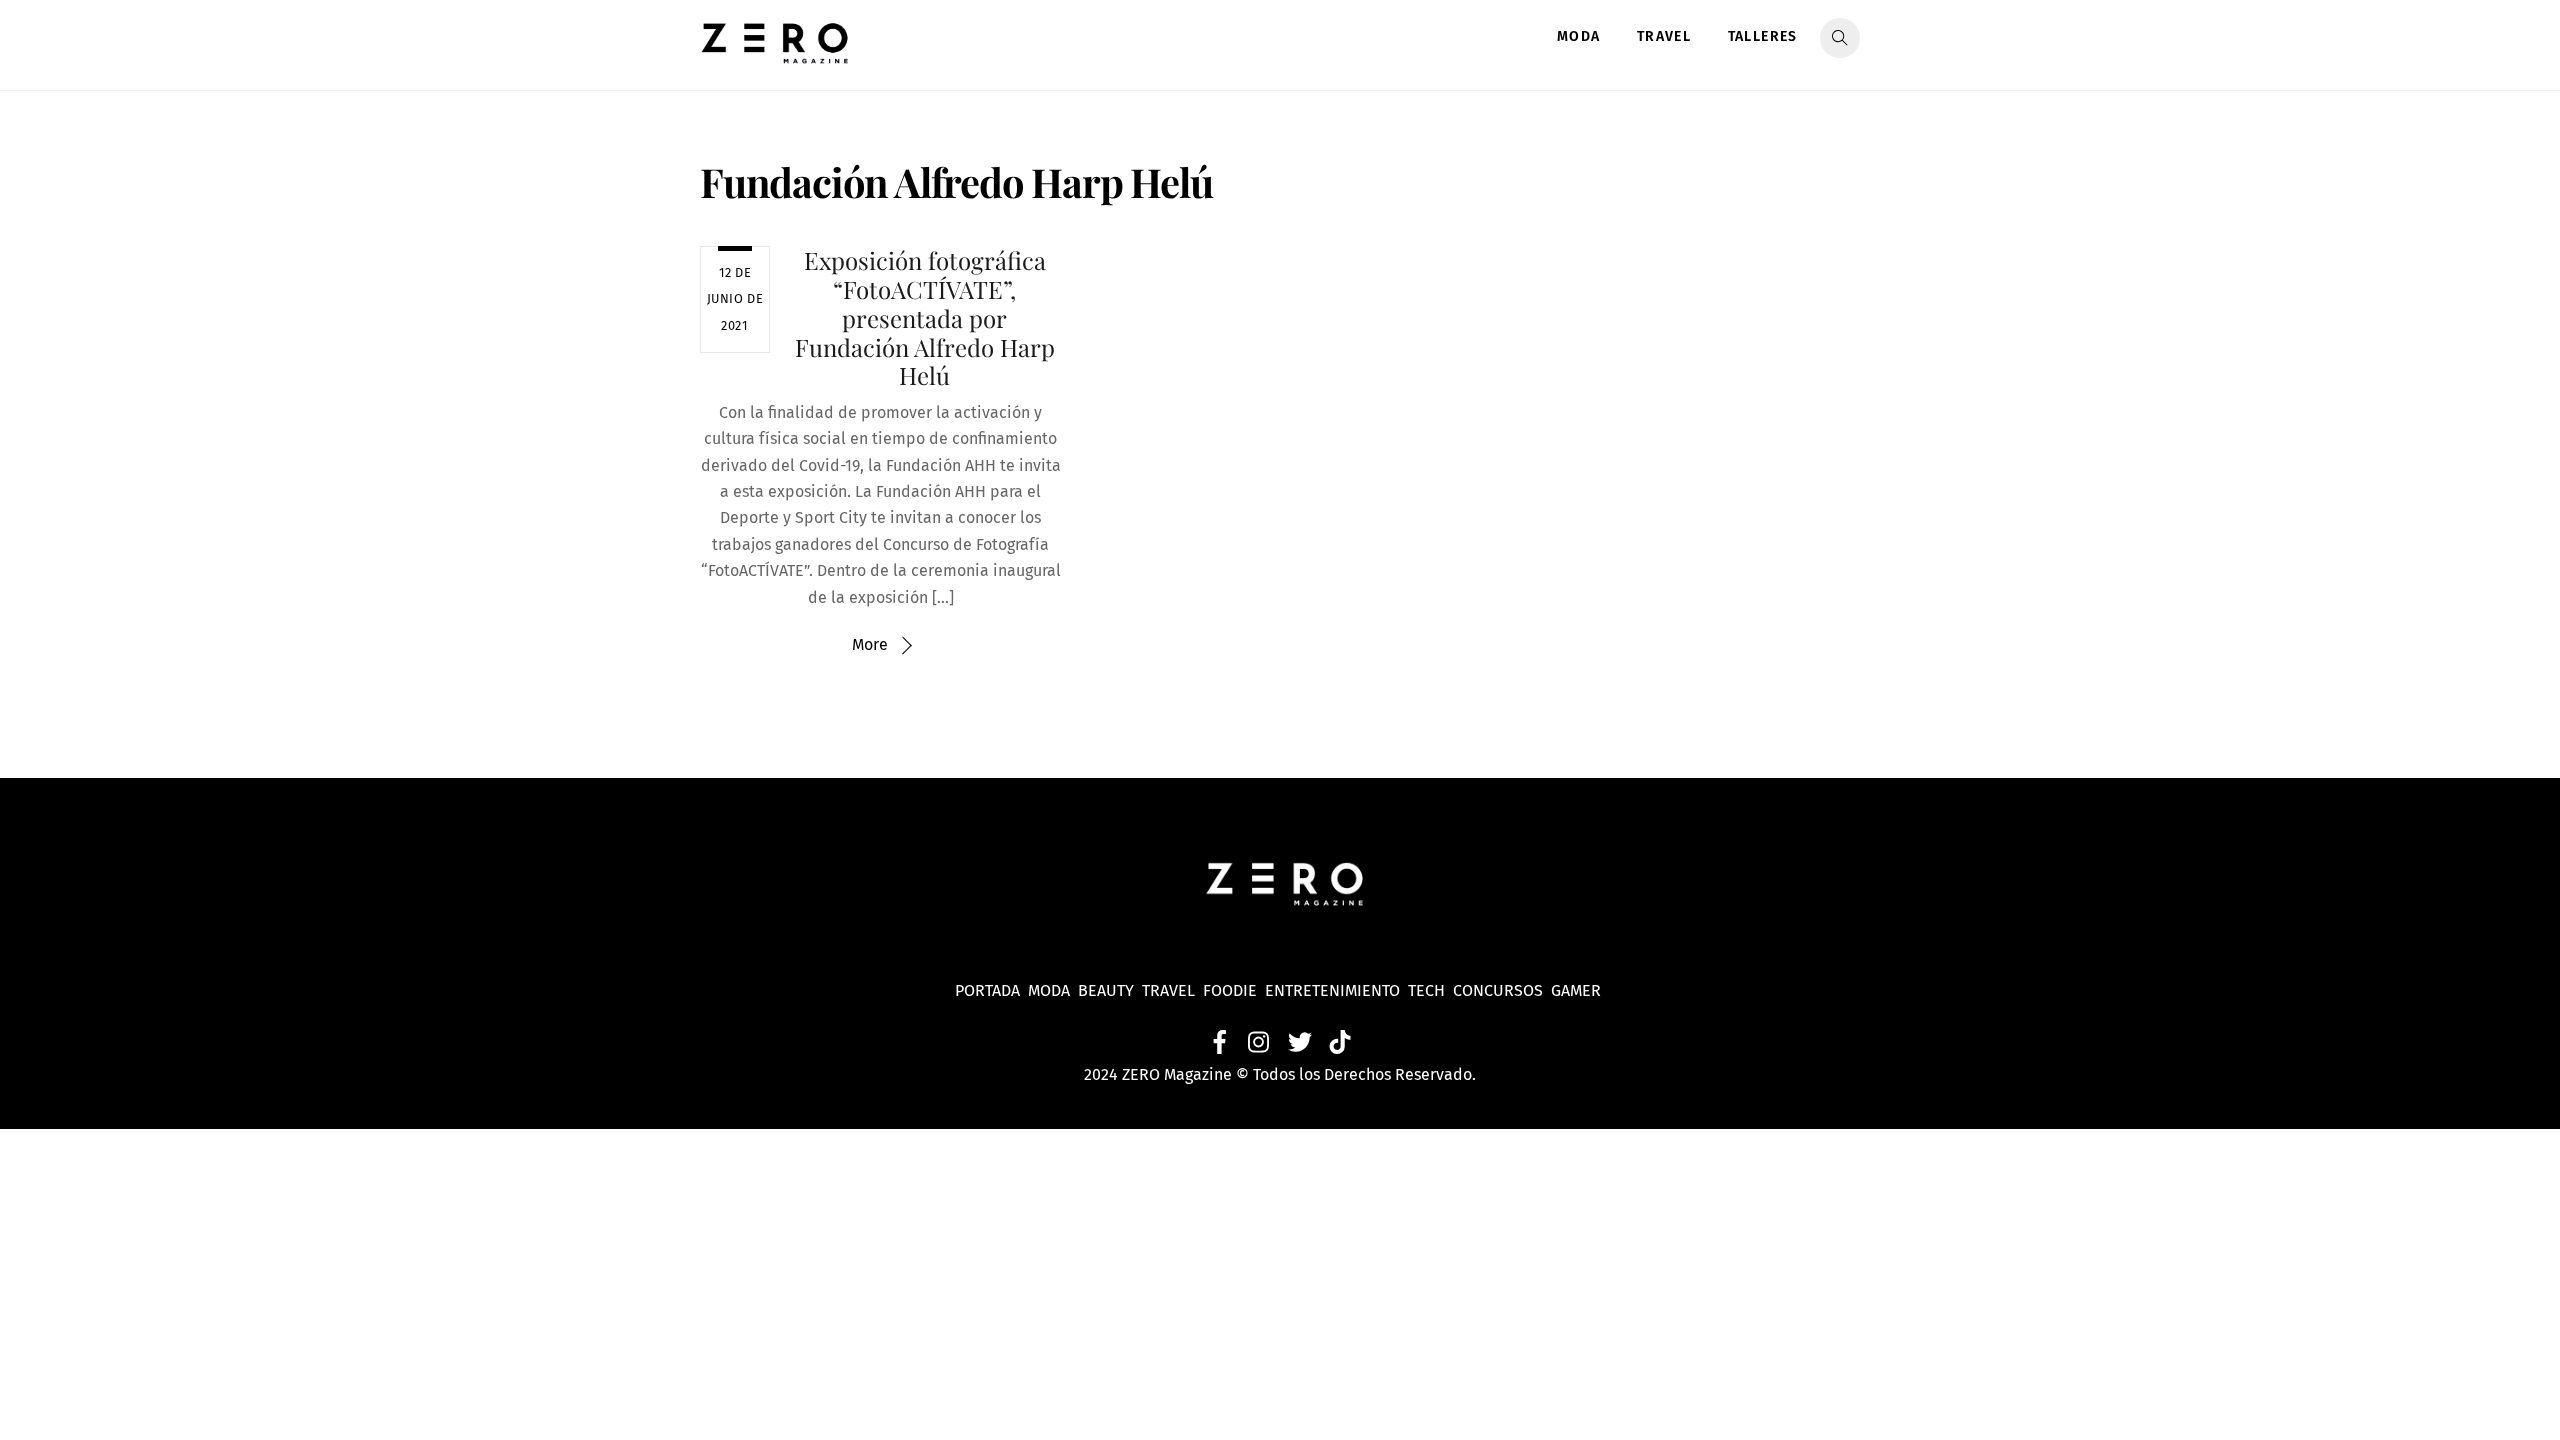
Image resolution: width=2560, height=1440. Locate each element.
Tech (1430, 990)
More (870, 644)
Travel (1664, 36)
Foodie (1230, 990)
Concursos (1500, 990)
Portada (987, 990)
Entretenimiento (1332, 990)
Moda (1579, 36)
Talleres (1763, 36)
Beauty (1110, 990)
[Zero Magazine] (775, 53)
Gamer (1578, 990)
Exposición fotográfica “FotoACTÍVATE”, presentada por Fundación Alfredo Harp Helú (925, 317)
